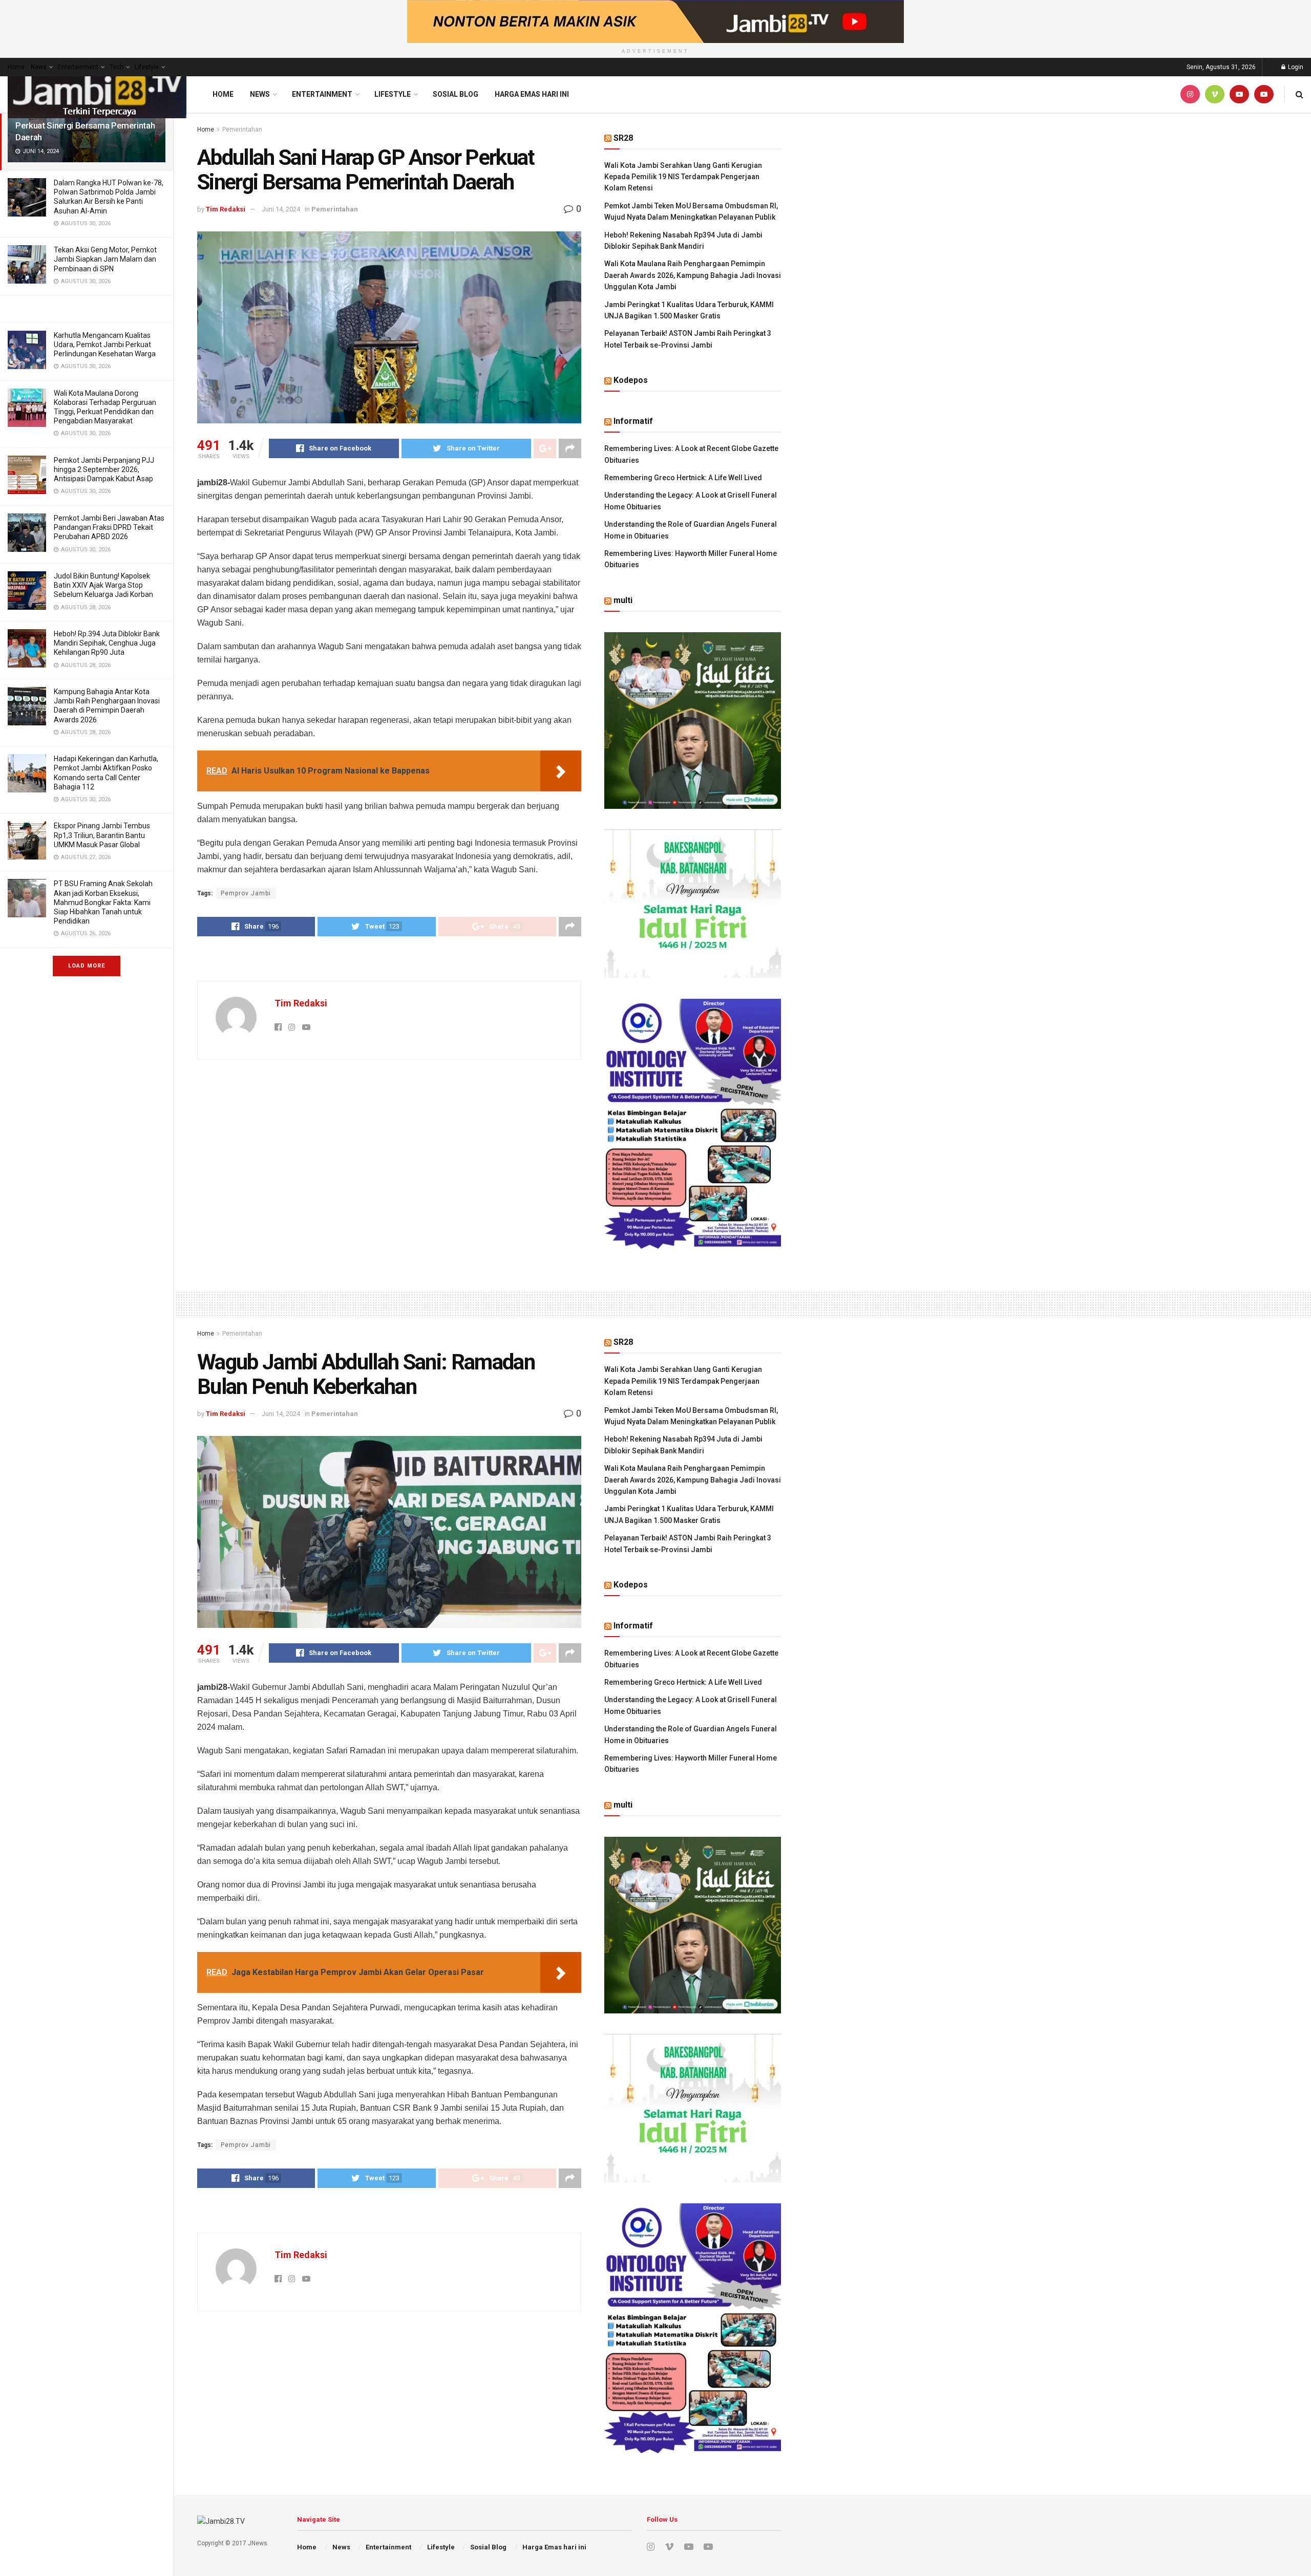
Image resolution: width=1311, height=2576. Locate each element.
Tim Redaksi (226, 209)
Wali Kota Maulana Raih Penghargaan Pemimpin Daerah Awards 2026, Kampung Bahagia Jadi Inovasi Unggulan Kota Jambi (693, 275)
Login (1295, 67)
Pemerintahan (242, 130)
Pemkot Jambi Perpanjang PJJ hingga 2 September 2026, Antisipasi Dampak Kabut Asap (104, 469)
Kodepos (631, 380)
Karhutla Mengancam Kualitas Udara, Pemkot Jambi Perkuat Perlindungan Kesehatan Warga (105, 345)
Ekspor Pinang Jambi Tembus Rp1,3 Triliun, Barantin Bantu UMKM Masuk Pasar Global (102, 835)
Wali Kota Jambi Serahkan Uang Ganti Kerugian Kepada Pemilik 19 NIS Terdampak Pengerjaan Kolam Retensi (683, 177)
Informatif (633, 421)
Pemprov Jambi (246, 893)
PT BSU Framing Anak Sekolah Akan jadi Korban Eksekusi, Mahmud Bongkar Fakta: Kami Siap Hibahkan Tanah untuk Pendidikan (103, 902)
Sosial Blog (456, 94)
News (39, 67)
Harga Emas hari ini (532, 94)
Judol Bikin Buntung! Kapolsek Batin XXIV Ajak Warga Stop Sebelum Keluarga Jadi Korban (103, 585)
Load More (87, 966)
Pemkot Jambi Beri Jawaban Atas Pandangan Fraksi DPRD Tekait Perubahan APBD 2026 (109, 527)
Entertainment (78, 67)
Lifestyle (147, 67)
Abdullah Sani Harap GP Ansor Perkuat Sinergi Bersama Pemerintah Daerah (85, 125)
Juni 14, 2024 (281, 209)
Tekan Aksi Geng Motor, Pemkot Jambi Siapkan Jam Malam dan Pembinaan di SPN (105, 259)
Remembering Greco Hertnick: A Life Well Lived (683, 478)
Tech (117, 67)
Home (16, 67)
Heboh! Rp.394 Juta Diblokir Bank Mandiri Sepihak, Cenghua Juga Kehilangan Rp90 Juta (107, 643)
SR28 (623, 138)
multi (623, 600)
